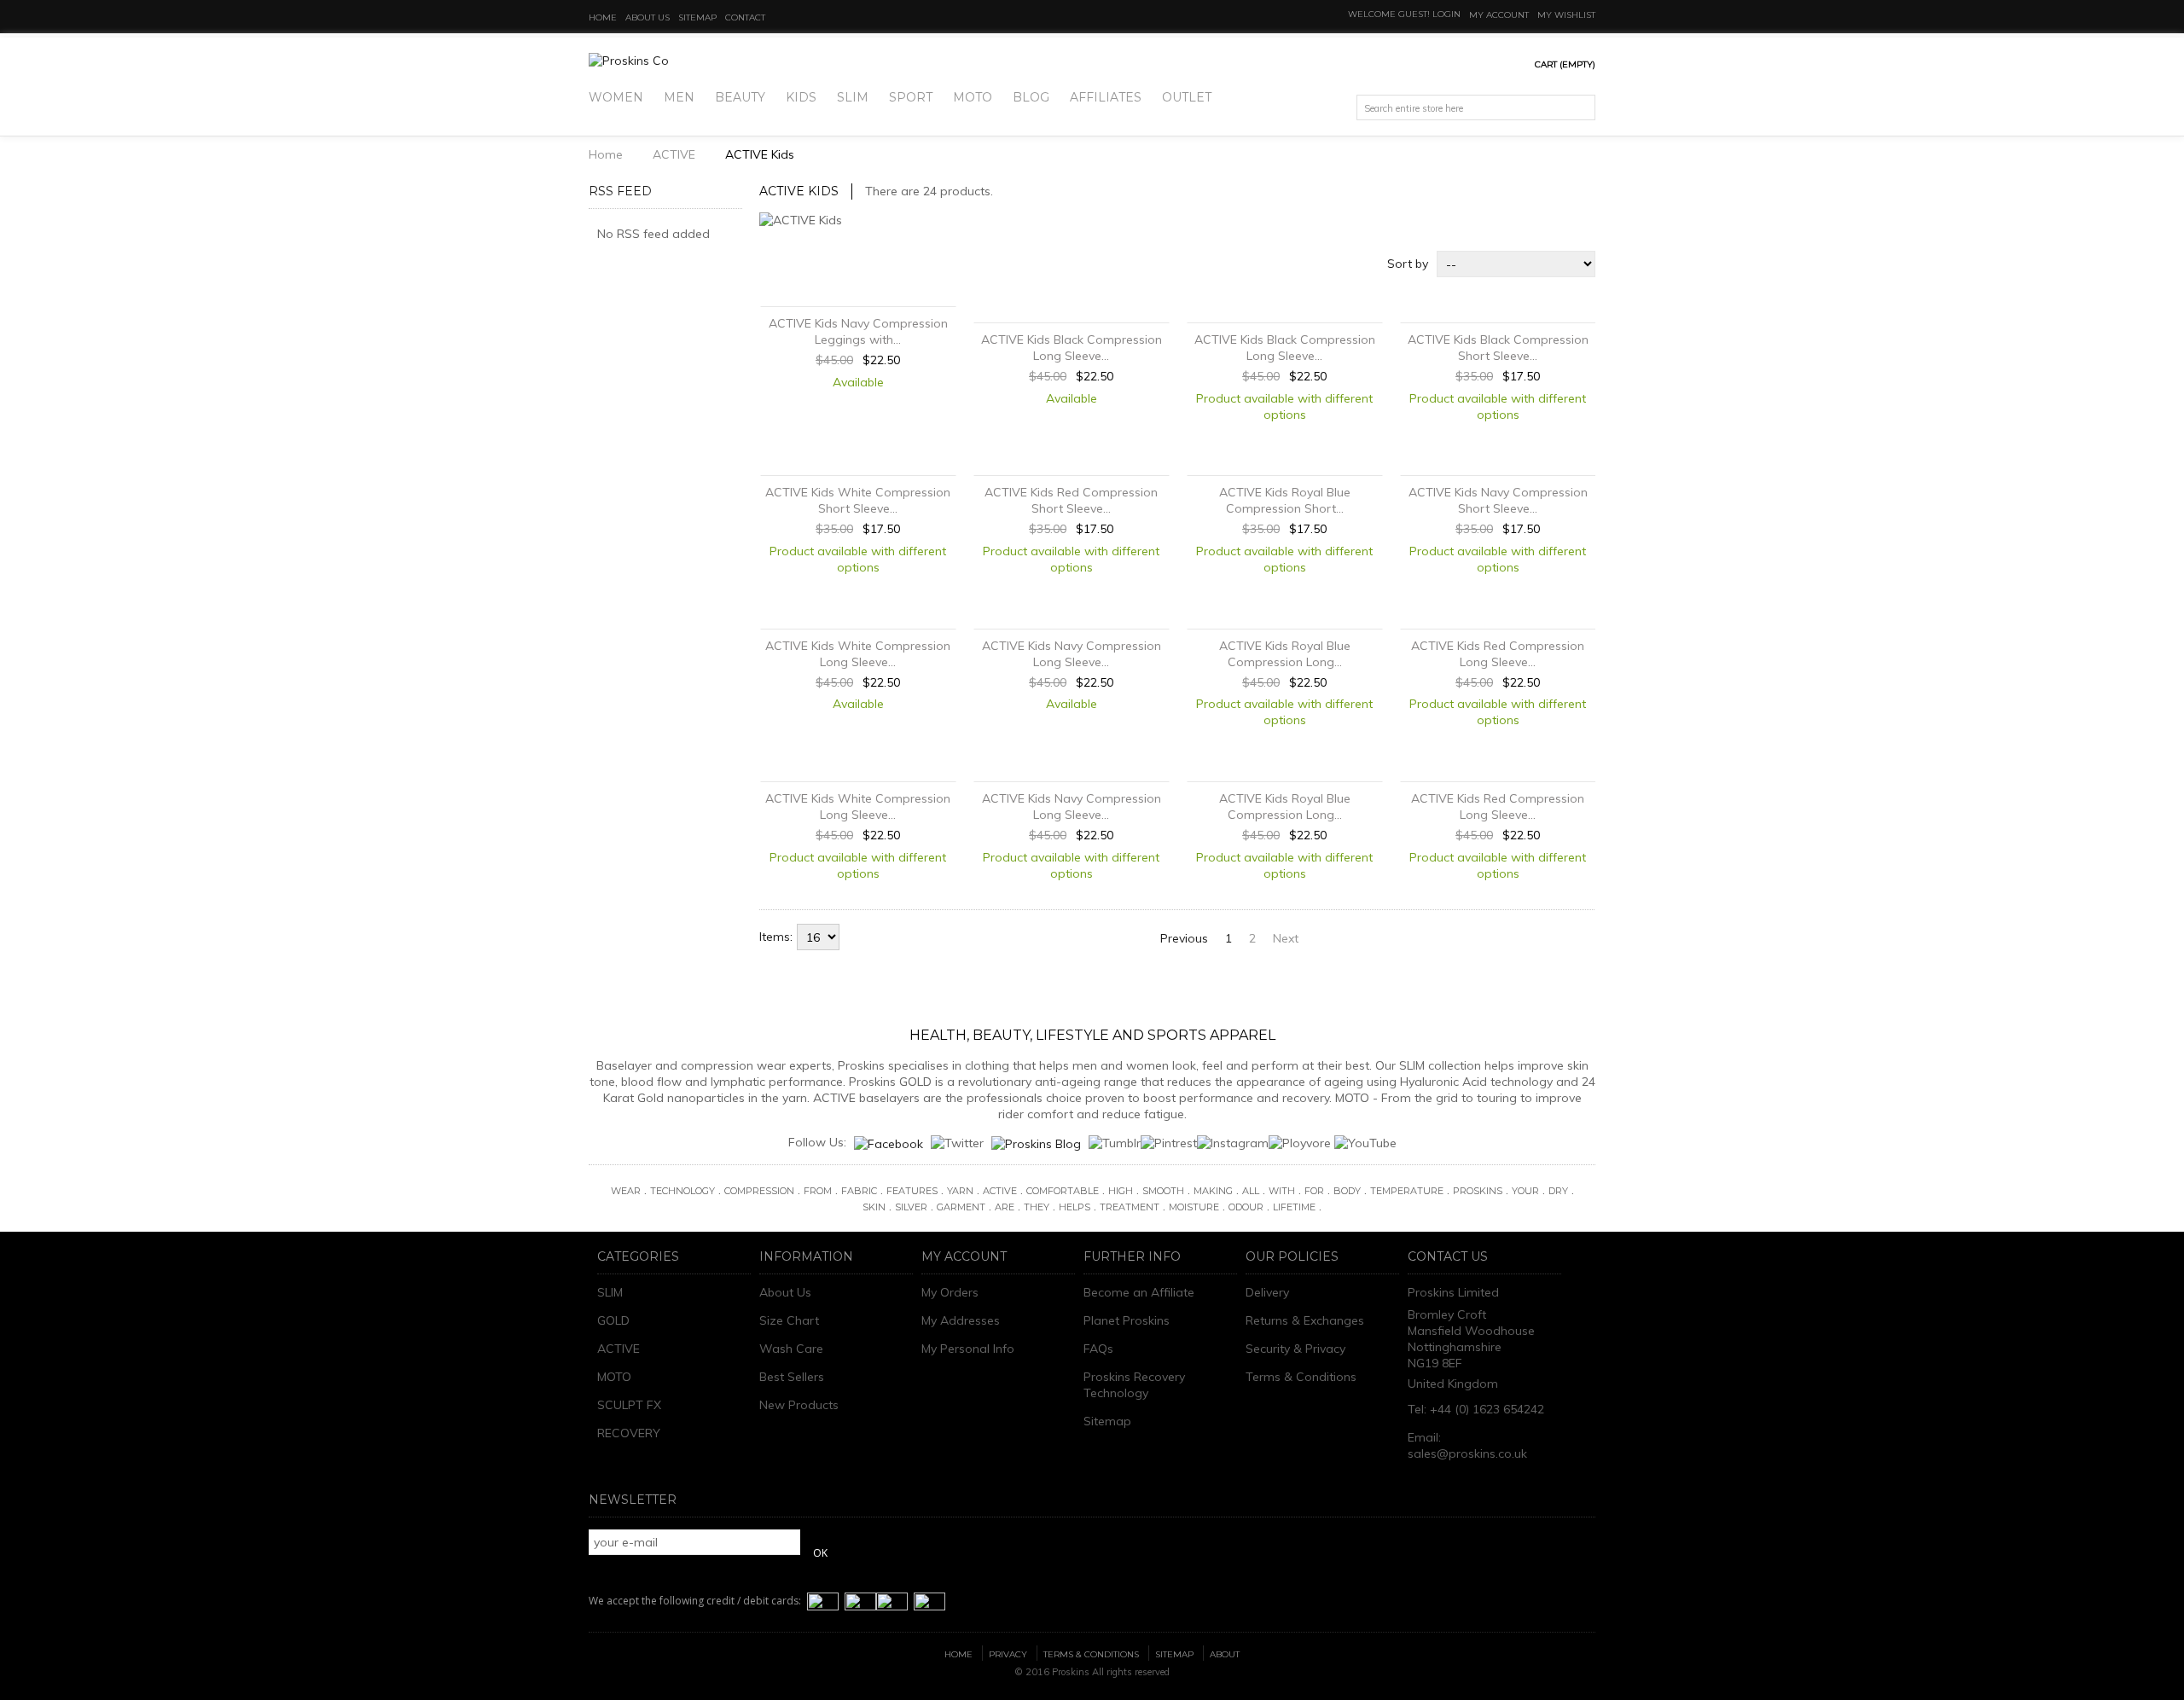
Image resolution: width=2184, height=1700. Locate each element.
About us (648, 17)
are (1005, 1207)
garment (961, 1207)
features (912, 1191)
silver (911, 1207)
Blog (1031, 98)
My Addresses (961, 1320)
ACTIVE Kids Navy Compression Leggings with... (858, 331)
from (818, 1191)
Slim (853, 98)
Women (616, 98)
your (1525, 1191)
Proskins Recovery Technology (1134, 1385)
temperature (1407, 1191)
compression (759, 1191)
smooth (1163, 1191)
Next (1286, 938)
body (1347, 1191)
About (1225, 1654)
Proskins (1071, 1672)
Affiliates (1106, 98)
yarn (960, 1191)
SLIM (610, 1292)
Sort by (1408, 264)
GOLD (613, 1320)
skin (874, 1207)
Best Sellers (792, 1377)
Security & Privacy (1295, 1349)
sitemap (697, 17)
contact (745, 17)
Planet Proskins (1127, 1320)
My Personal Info (968, 1349)
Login (1446, 14)
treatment (1130, 1207)
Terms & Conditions (1301, 1377)
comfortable (1063, 1191)
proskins (1478, 1191)
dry (1558, 1191)
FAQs (1098, 1349)
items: (776, 937)
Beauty (740, 98)
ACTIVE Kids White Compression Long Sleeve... (858, 654)
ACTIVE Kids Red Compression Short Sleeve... (1071, 500)
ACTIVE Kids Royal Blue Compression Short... (1285, 500)
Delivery (1267, 1292)
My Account (1499, 15)
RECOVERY (629, 1433)
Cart (1565, 64)
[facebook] (889, 1144)
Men (679, 98)
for (1314, 1191)
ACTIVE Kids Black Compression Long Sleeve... (1072, 348)
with (1282, 1191)
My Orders (950, 1292)
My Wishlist (1566, 15)
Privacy (1008, 1654)
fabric (859, 1191)
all (1251, 1191)
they (1037, 1207)
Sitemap (1107, 1421)
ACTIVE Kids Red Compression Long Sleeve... (1498, 654)
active (1000, 1191)
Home (603, 17)
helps (1075, 1207)
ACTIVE (674, 154)
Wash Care (791, 1349)
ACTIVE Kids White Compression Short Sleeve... (858, 500)
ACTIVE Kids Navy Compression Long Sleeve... (1072, 654)
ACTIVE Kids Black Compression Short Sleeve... (1498, 348)
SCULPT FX (629, 1405)
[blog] (1036, 1144)
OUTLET (1187, 98)
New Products (799, 1405)
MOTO (973, 98)
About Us (785, 1292)
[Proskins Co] (836, 61)
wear (626, 1191)
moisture (1194, 1207)
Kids (801, 98)
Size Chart (789, 1320)
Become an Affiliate (1139, 1292)
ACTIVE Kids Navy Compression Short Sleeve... (1498, 500)
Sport (911, 98)
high (1121, 1191)
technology (682, 1191)
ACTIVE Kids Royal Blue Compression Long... (1285, 654)
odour (1246, 1207)
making (1213, 1191)
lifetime (1294, 1207)
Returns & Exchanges (1305, 1320)
